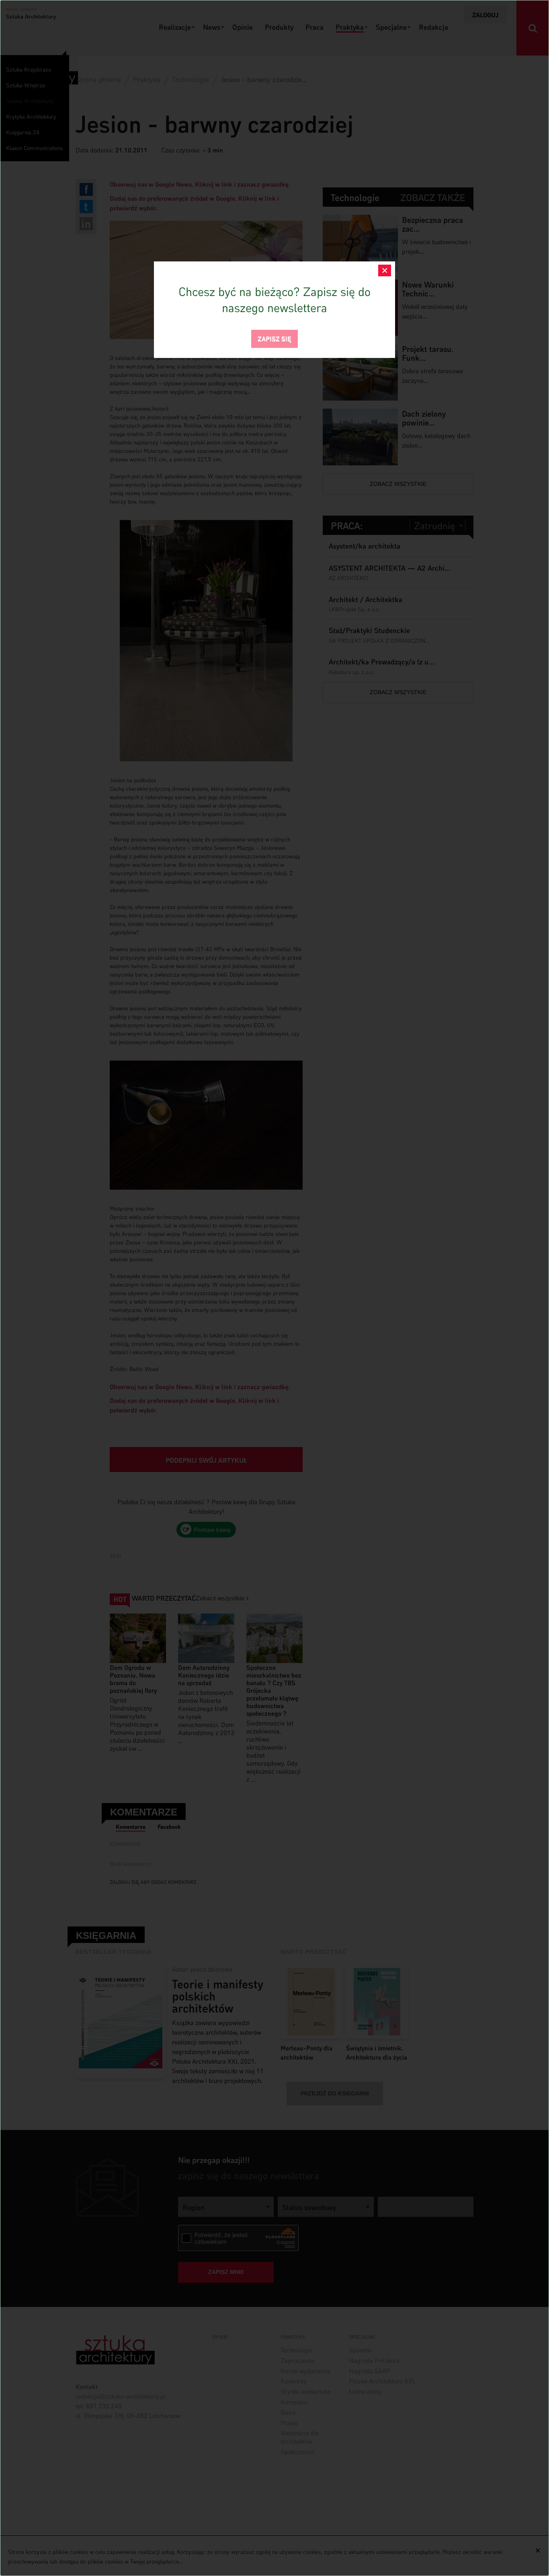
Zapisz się (274, 338)
